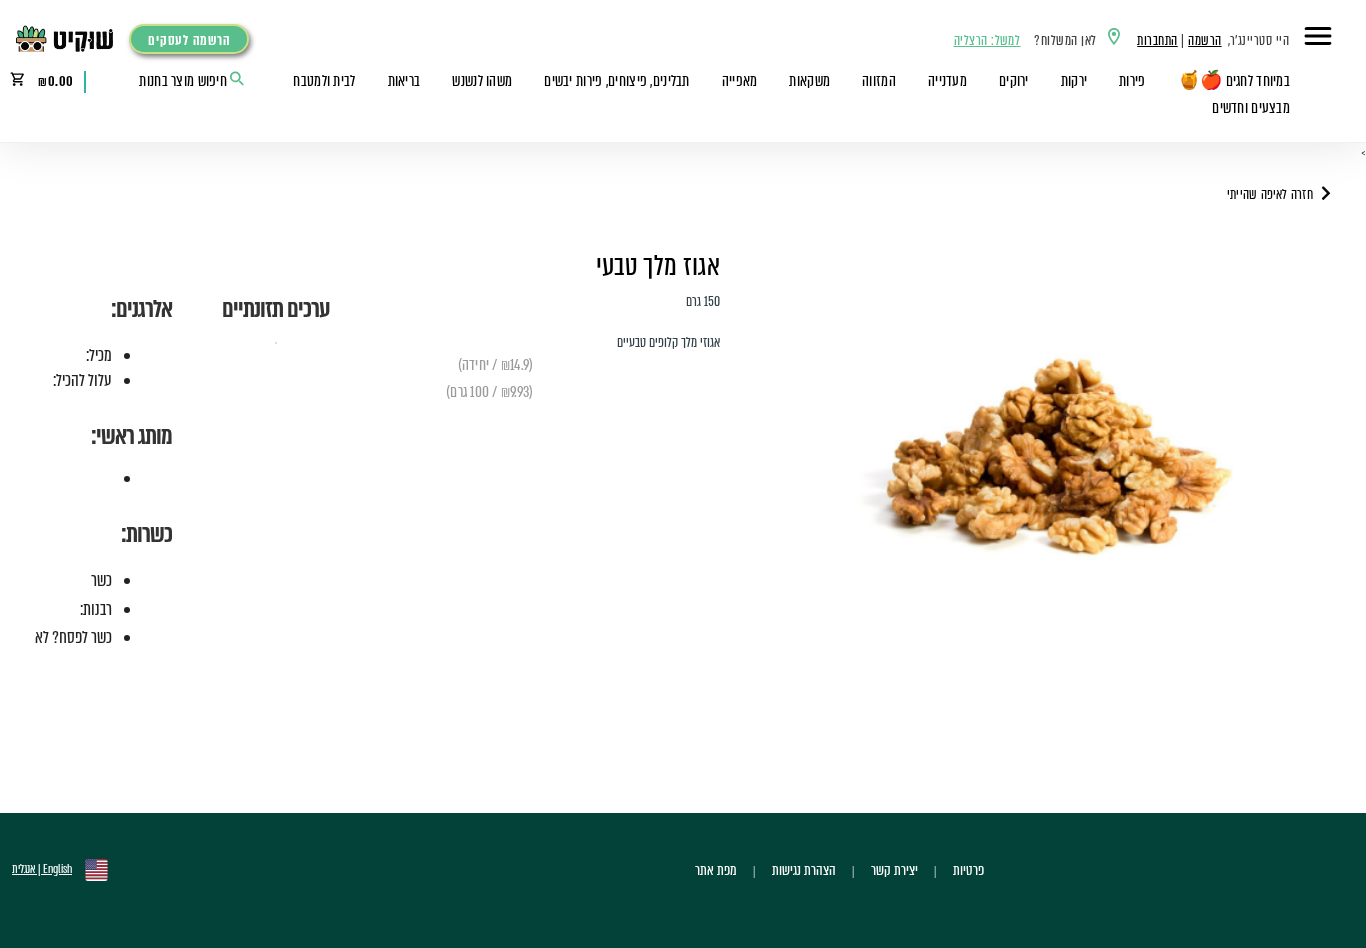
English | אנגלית (42, 869)
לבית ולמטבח (324, 81)
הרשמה (1204, 40)
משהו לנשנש (482, 81)
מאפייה (740, 81)
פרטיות (968, 870)
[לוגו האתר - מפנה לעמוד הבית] (69, 39)
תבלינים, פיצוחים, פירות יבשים (616, 81)
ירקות (1074, 81)
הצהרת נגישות (804, 870)
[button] (1318, 39)
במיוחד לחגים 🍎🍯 (1234, 81)
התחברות (1157, 40)
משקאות (809, 81)
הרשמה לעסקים (189, 40)
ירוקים (1014, 81)
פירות (1132, 81)
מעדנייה (947, 81)
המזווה (879, 81)
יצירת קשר (894, 870)
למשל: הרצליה (987, 40)
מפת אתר (716, 870)
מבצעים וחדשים (1251, 108)
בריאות (404, 81)
